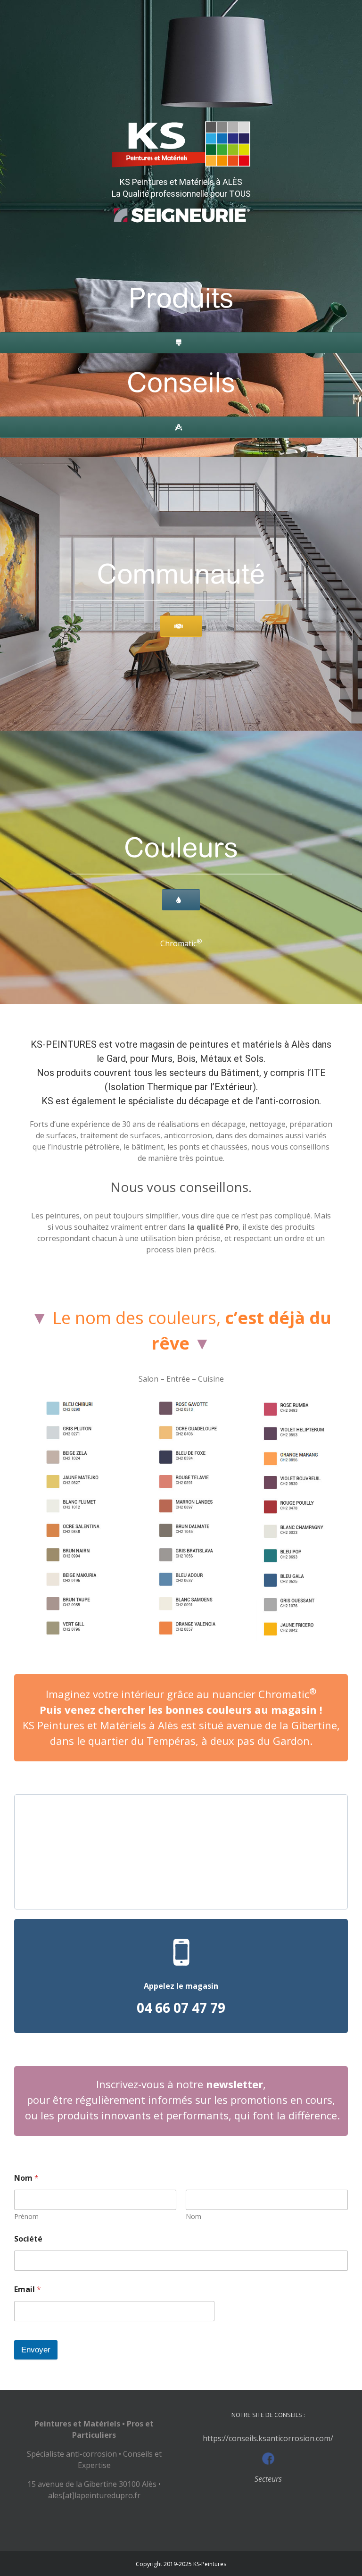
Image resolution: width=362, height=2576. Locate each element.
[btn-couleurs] (181, 822)
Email (28, 2289)
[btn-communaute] (181, 549)
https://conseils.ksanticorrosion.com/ (268, 2438)
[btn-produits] (181, 273)
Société (28, 2239)
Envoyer (36, 2350)
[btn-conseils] (181, 357)
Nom (193, 2216)
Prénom (26, 2216)
